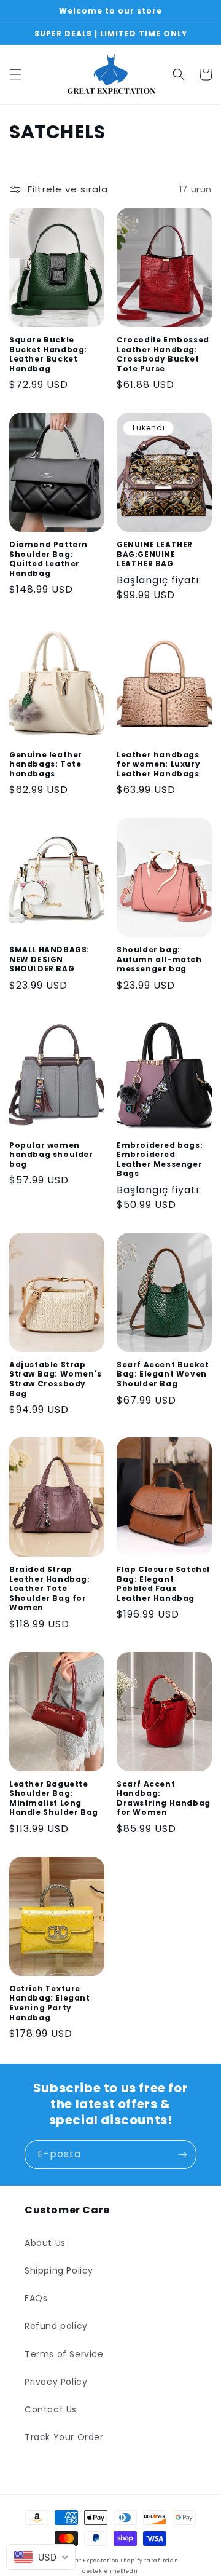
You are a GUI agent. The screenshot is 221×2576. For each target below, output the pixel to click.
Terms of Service (64, 2354)
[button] (15, 74)
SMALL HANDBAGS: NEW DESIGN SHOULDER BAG (49, 959)
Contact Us (51, 2409)
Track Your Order (64, 2437)
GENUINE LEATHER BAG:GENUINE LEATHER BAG (155, 554)
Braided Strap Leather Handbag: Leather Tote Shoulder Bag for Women (50, 1589)
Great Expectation (91, 2561)
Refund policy (56, 2326)
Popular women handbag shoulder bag (51, 1155)
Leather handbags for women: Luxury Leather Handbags (158, 765)
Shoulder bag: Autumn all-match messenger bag (159, 959)
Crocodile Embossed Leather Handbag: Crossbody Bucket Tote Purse (163, 354)
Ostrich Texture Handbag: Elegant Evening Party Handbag (50, 2003)
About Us (45, 2243)
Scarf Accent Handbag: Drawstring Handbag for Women (164, 1798)
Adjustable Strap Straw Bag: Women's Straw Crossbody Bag (56, 1379)
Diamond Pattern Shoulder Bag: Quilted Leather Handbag (48, 559)
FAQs (36, 2298)
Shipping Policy (59, 2270)
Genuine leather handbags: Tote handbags (46, 765)
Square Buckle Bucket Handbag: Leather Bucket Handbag (48, 354)
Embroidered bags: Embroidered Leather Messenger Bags (160, 1160)
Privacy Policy (56, 2382)
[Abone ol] (182, 2155)
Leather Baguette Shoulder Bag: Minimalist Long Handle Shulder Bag (54, 1798)
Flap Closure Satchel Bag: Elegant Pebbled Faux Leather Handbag (163, 1584)
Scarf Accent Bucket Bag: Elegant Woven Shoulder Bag (163, 1374)
